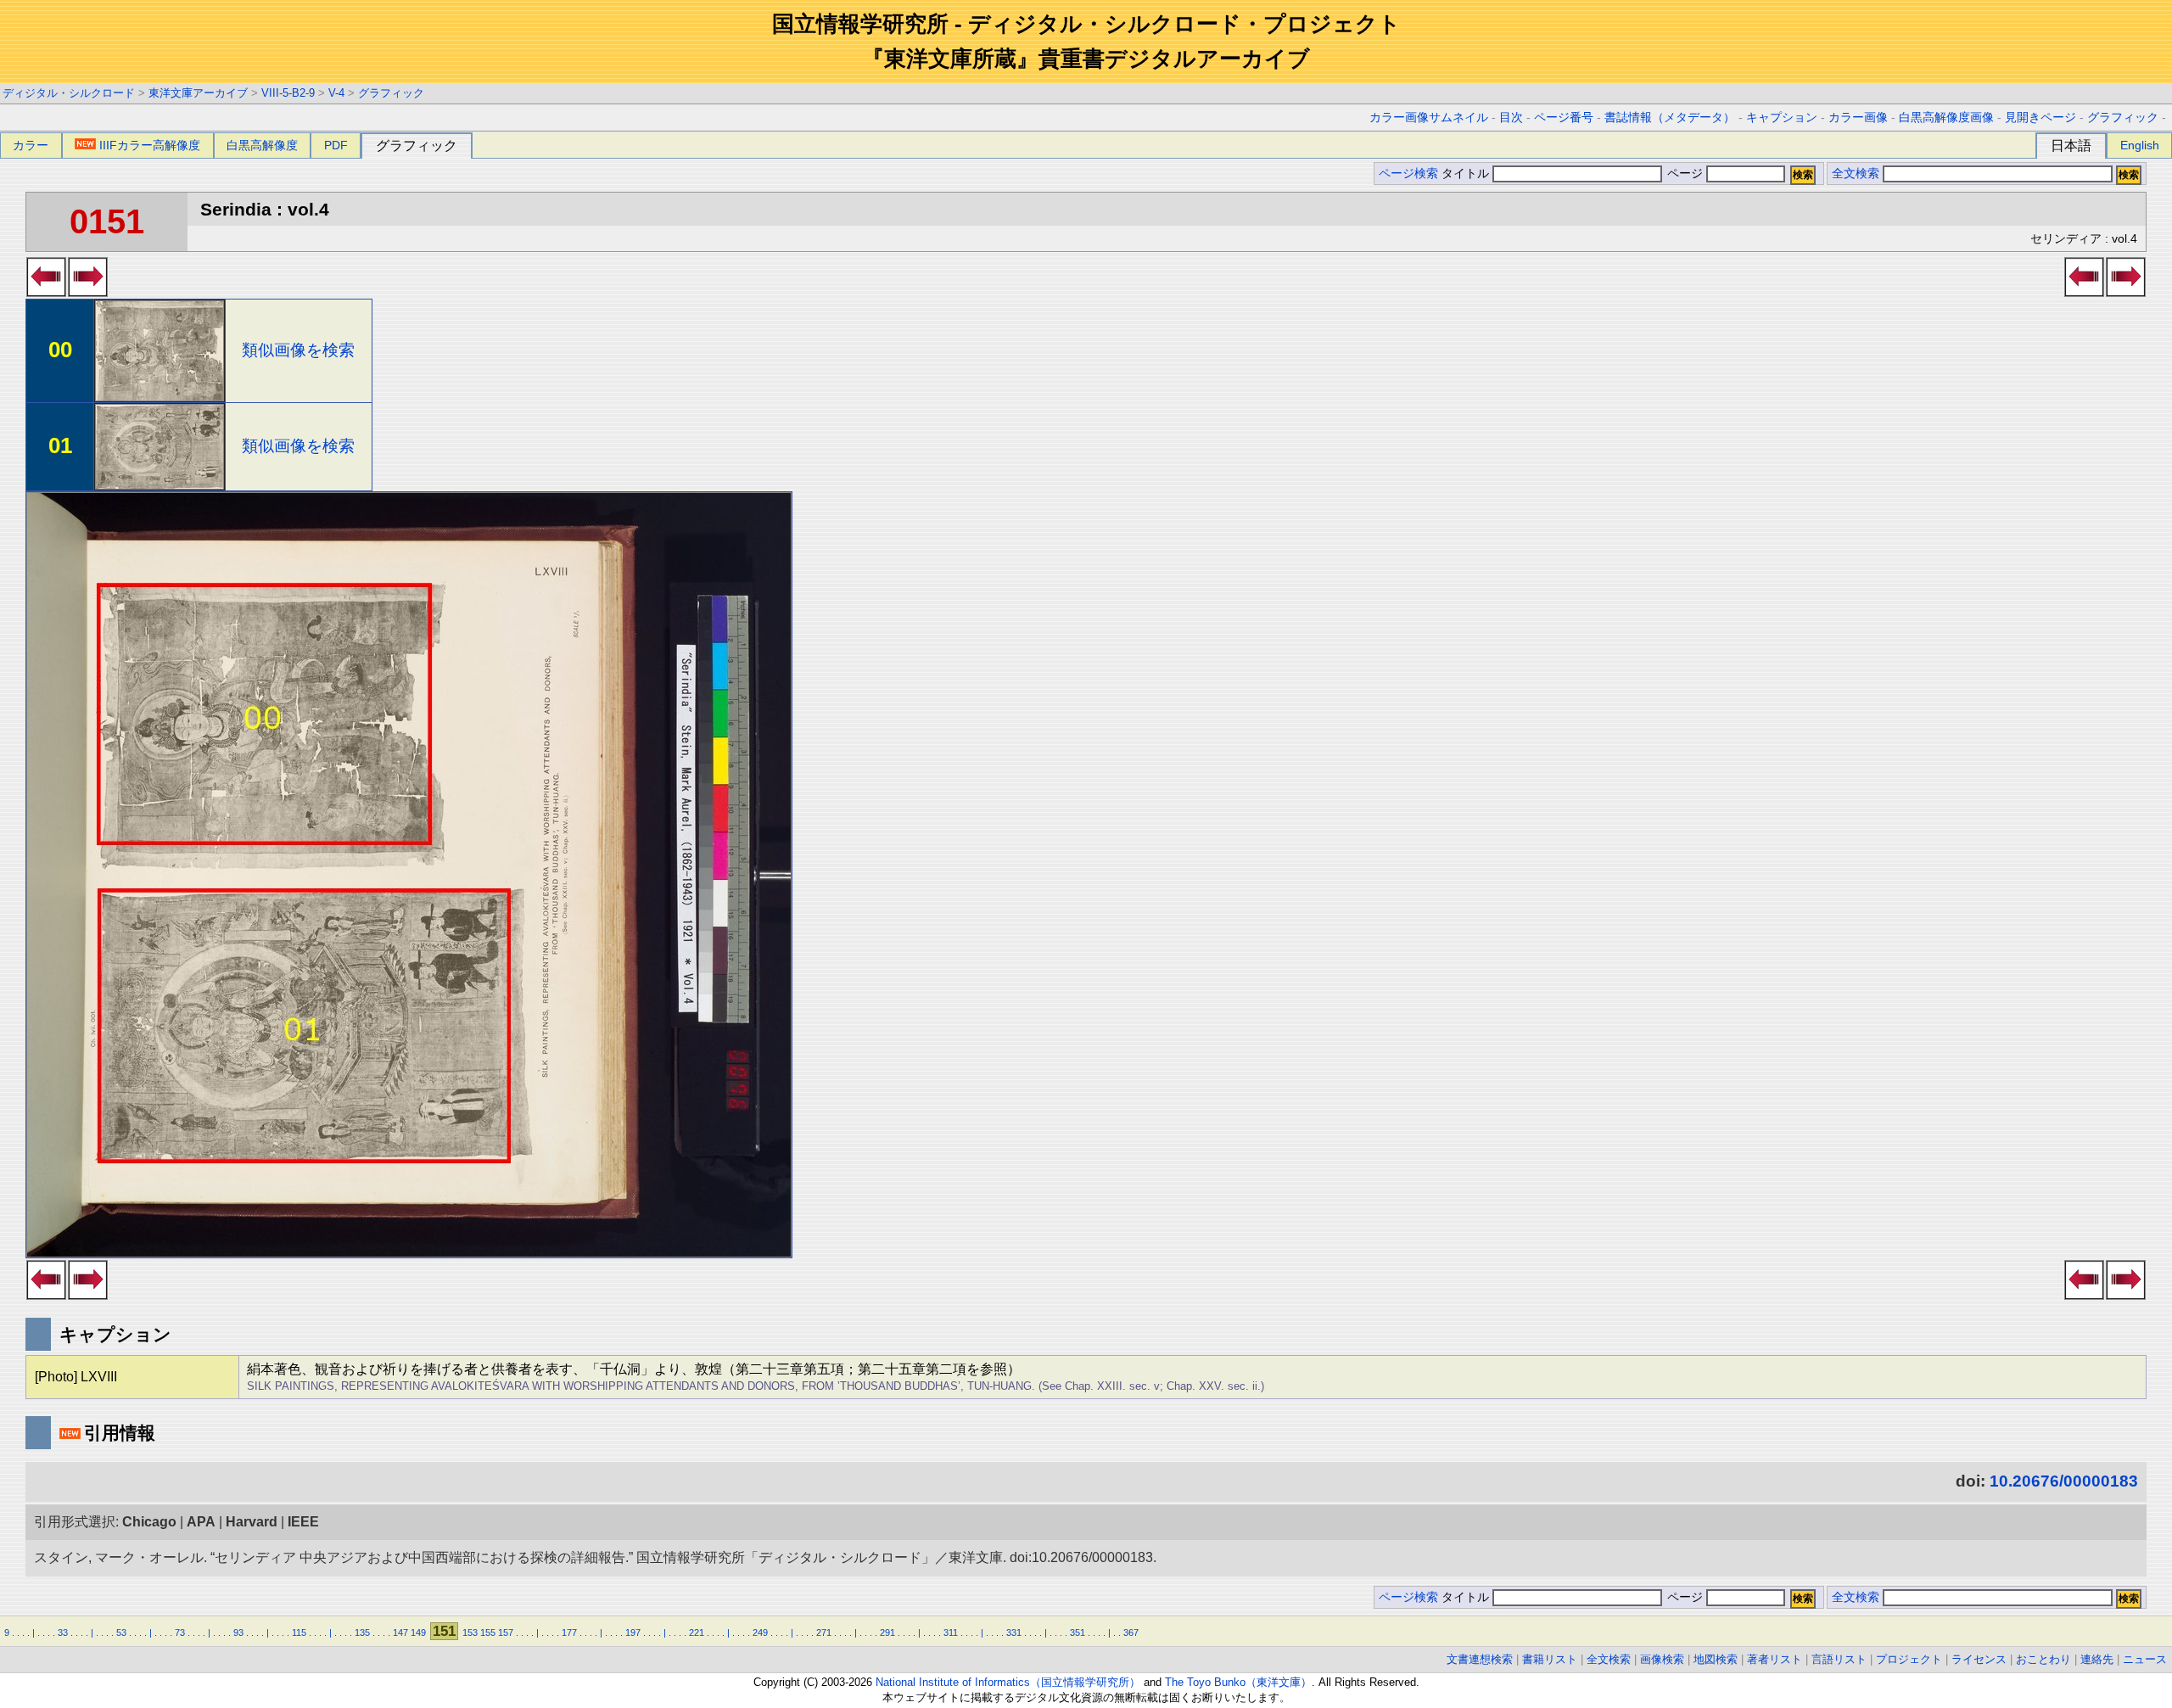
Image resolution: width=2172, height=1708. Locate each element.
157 (506, 1632)
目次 (1511, 118)
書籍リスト (1550, 1659)
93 (238, 1632)
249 (760, 1632)
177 (569, 1632)
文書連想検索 (1480, 1659)
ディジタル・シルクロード (69, 93)
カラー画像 (1858, 118)
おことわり (2043, 1659)
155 (488, 1632)
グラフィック (391, 93)
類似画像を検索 (298, 350)
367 (1131, 1632)
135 (362, 1632)
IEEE (303, 1522)
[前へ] (46, 292)
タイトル (1467, 174)
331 (1014, 1632)
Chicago (149, 1522)
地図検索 (1716, 1659)
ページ (1685, 174)
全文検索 (1856, 174)
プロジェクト (1909, 1659)
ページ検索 (1408, 174)
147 (400, 1632)
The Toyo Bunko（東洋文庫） (1238, 1682)
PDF (336, 145)
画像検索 (1662, 1659)
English (2140, 145)
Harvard (252, 1522)
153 (470, 1632)
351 (1078, 1632)
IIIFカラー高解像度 (150, 145)
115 (299, 1632)
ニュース (2145, 1659)
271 (824, 1632)
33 (63, 1632)
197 (633, 1632)
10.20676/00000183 (2064, 1481)
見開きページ (2040, 118)
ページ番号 (1564, 118)
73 (180, 1632)
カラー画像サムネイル (1429, 118)
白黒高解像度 (262, 145)
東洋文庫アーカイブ (198, 93)
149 (418, 1632)
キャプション (1782, 118)
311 (951, 1632)
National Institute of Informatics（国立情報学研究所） (1008, 1682)
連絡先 (2097, 1659)
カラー (31, 145)
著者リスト (1775, 1659)
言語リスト (1839, 1659)
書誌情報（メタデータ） (1670, 118)
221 (697, 1632)
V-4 (336, 93)
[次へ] (88, 292)
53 (121, 1632)
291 (887, 1632)
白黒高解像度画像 (1946, 118)
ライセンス (1979, 1659)
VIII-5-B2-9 (288, 93)
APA (201, 1522)
